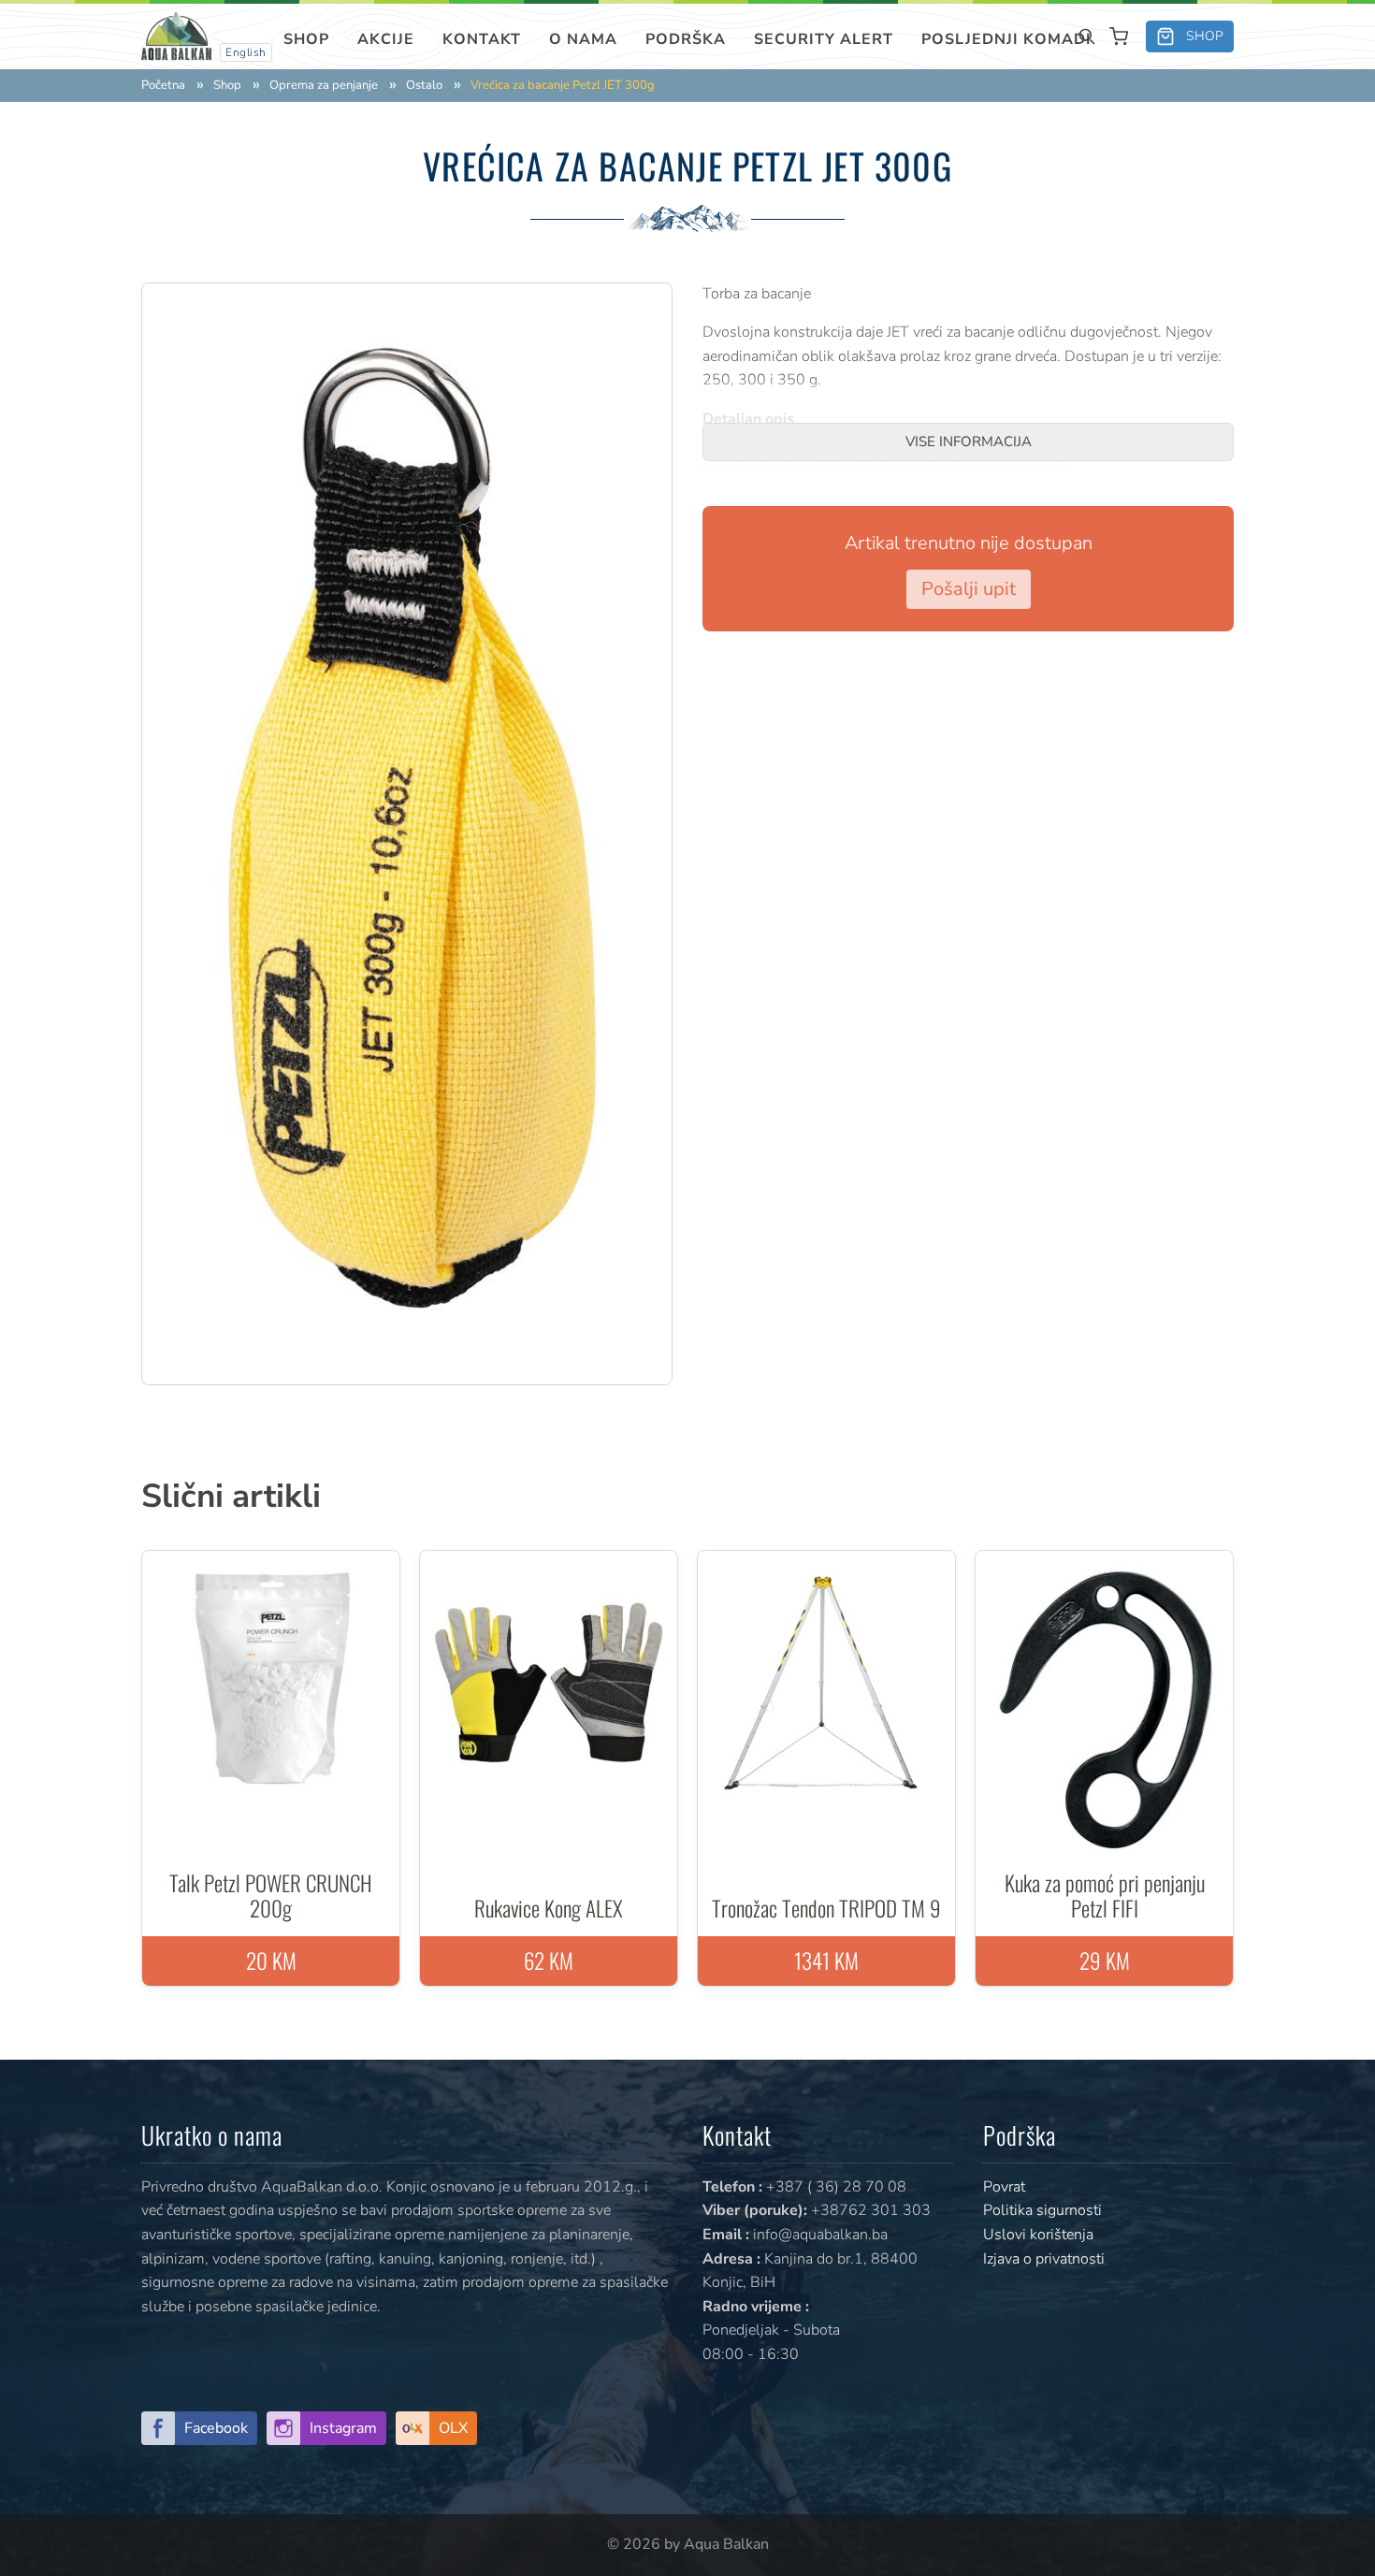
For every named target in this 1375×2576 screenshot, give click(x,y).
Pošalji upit (969, 589)
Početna (163, 86)
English (246, 52)
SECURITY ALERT (824, 39)
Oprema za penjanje (324, 86)
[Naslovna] (176, 35)
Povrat (1004, 2187)
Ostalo (424, 86)
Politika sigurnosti (1042, 2210)
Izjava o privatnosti (1044, 2259)
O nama (583, 39)
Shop (306, 39)
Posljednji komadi (1006, 39)
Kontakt (482, 39)
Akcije (386, 39)
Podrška (686, 39)
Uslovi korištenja (1038, 2235)
